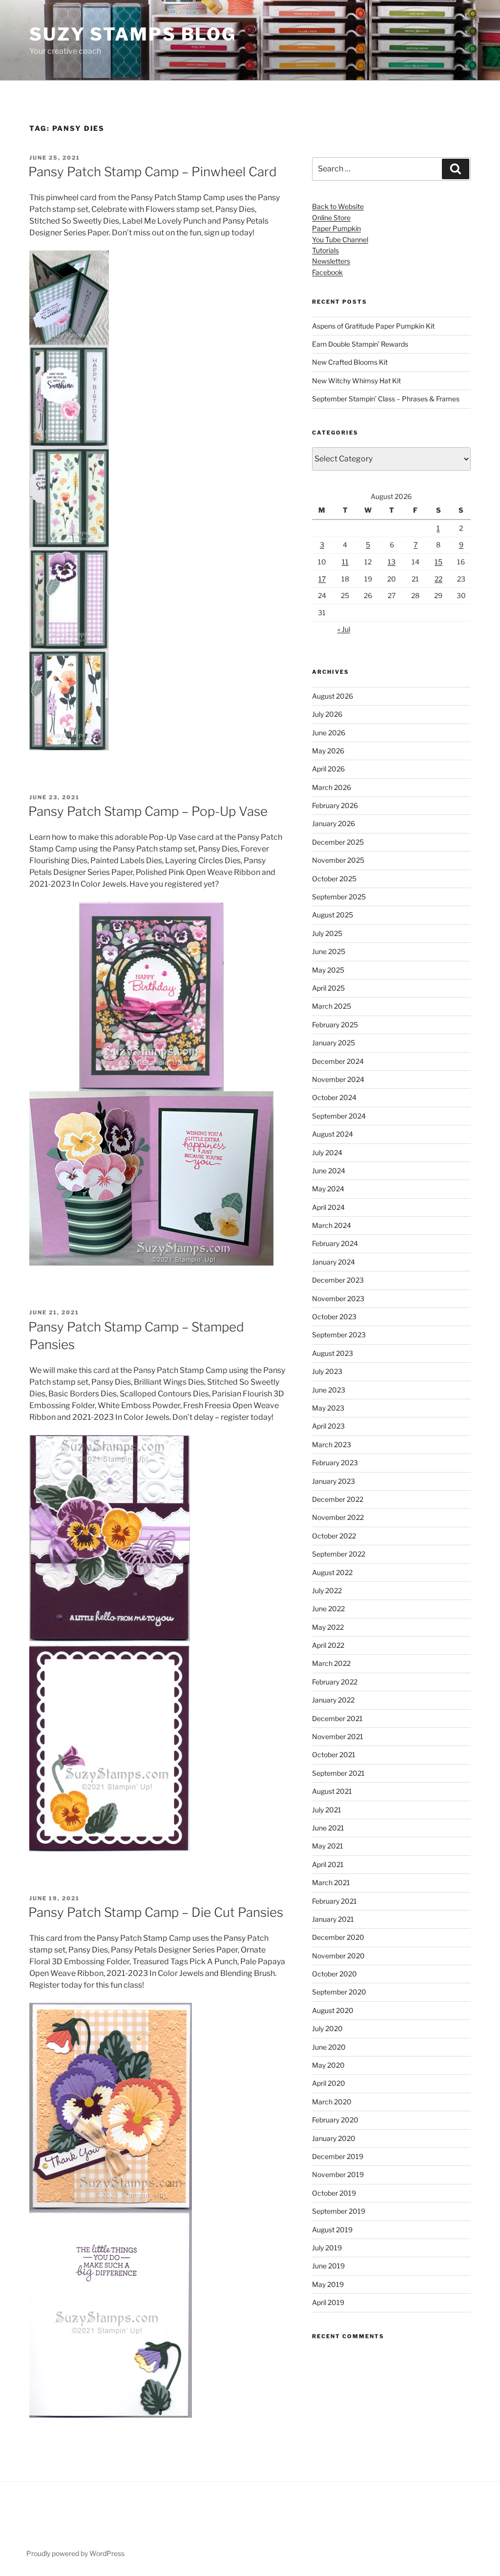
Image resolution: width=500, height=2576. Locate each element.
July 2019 (327, 2248)
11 (345, 562)
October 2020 (334, 1974)
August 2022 (332, 1572)
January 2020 (334, 2138)
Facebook (327, 272)
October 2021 (334, 1755)
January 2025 (333, 1043)
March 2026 (332, 787)
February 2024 (335, 1243)
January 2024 (333, 1262)
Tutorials (325, 250)
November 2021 (338, 1736)
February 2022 (335, 1682)
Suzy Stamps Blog (133, 34)
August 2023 (333, 1353)
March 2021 (331, 1882)
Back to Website (338, 206)
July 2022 (327, 1590)
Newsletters (331, 261)
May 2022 (328, 1627)
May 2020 (328, 2065)
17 (322, 579)
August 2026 (333, 696)
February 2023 (335, 1463)
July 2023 (327, 1371)
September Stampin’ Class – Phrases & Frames (386, 399)
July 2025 (327, 933)
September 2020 (339, 1992)
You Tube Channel (340, 239)
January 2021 (333, 1919)
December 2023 (338, 1280)
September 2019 (339, 2211)
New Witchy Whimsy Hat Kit (356, 381)
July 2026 (327, 714)
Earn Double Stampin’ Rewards (360, 344)
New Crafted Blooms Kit (350, 362)
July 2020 (327, 2028)
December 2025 (338, 842)
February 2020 (335, 2120)
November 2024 (338, 1079)
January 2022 (333, 1700)
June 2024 (329, 1171)
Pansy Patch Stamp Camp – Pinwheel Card (153, 172)
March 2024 (332, 1225)
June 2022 (328, 1609)
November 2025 (338, 860)
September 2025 (339, 897)
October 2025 (334, 879)
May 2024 (328, 1189)
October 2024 (334, 1097)
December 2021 (337, 1718)
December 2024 (338, 1061)
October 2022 (334, 1536)
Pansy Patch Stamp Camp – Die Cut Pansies (156, 1912)
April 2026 (328, 769)
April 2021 (328, 1864)
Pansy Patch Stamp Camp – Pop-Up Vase (148, 811)
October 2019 (334, 2193)
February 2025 (335, 1025)
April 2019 (328, 2302)
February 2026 (335, 805)
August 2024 (333, 1134)
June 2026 (329, 733)
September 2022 (339, 1554)
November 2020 (338, 1956)
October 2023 (334, 1317)
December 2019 (338, 2156)
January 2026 (333, 823)
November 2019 (338, 2174)
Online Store (331, 218)
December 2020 (338, 1937)
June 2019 (328, 2266)
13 (392, 562)
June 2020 (329, 2047)
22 (438, 579)
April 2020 (329, 2083)
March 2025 (332, 1006)
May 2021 (328, 1846)
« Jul (344, 629)
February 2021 (334, 1901)
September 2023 (339, 1335)
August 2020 (333, 2010)
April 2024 (328, 1207)
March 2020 (332, 2102)
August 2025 (333, 915)
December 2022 (338, 1499)
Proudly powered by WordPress (75, 2553)
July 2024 (327, 1153)
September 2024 (339, 1116)
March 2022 (331, 1663)
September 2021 (338, 1773)
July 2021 (327, 1810)
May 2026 (328, 751)
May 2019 (328, 2284)
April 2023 (328, 1426)
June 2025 (329, 951)
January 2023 (333, 1481)
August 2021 (332, 1791)
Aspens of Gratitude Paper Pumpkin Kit (373, 326)
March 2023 (332, 1444)
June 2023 (329, 1390)
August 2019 (332, 2230)
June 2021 (328, 1828)
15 (438, 562)
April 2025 (328, 988)
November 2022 (338, 1517)
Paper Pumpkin (336, 228)
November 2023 (338, 1298)
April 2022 (328, 1645)
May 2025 (328, 970)
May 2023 (328, 1408)
